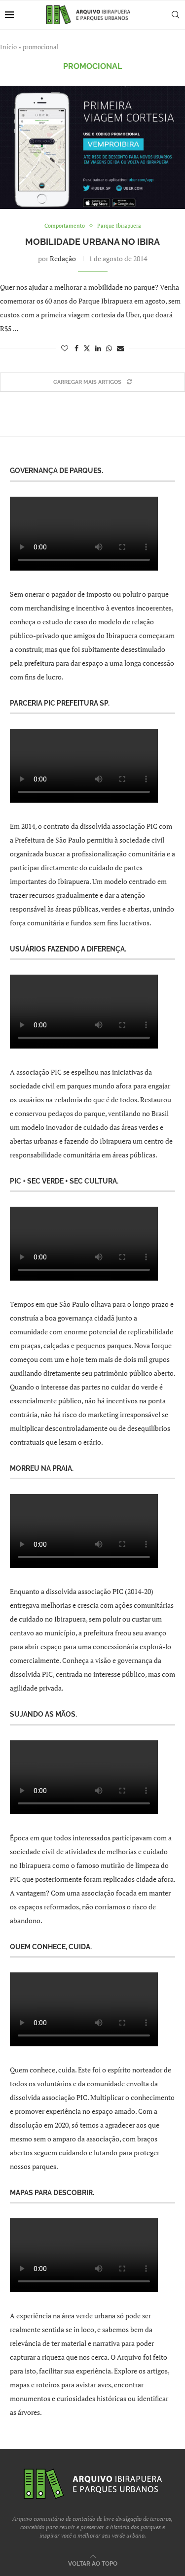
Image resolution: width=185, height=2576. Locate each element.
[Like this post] (65, 348)
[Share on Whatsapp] (109, 348)
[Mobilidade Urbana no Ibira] (92, 147)
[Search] (175, 15)
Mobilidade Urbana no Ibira (92, 242)
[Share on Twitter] (87, 348)
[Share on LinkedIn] (98, 348)
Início (8, 47)
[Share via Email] (120, 348)
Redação (63, 258)
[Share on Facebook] (76, 348)
